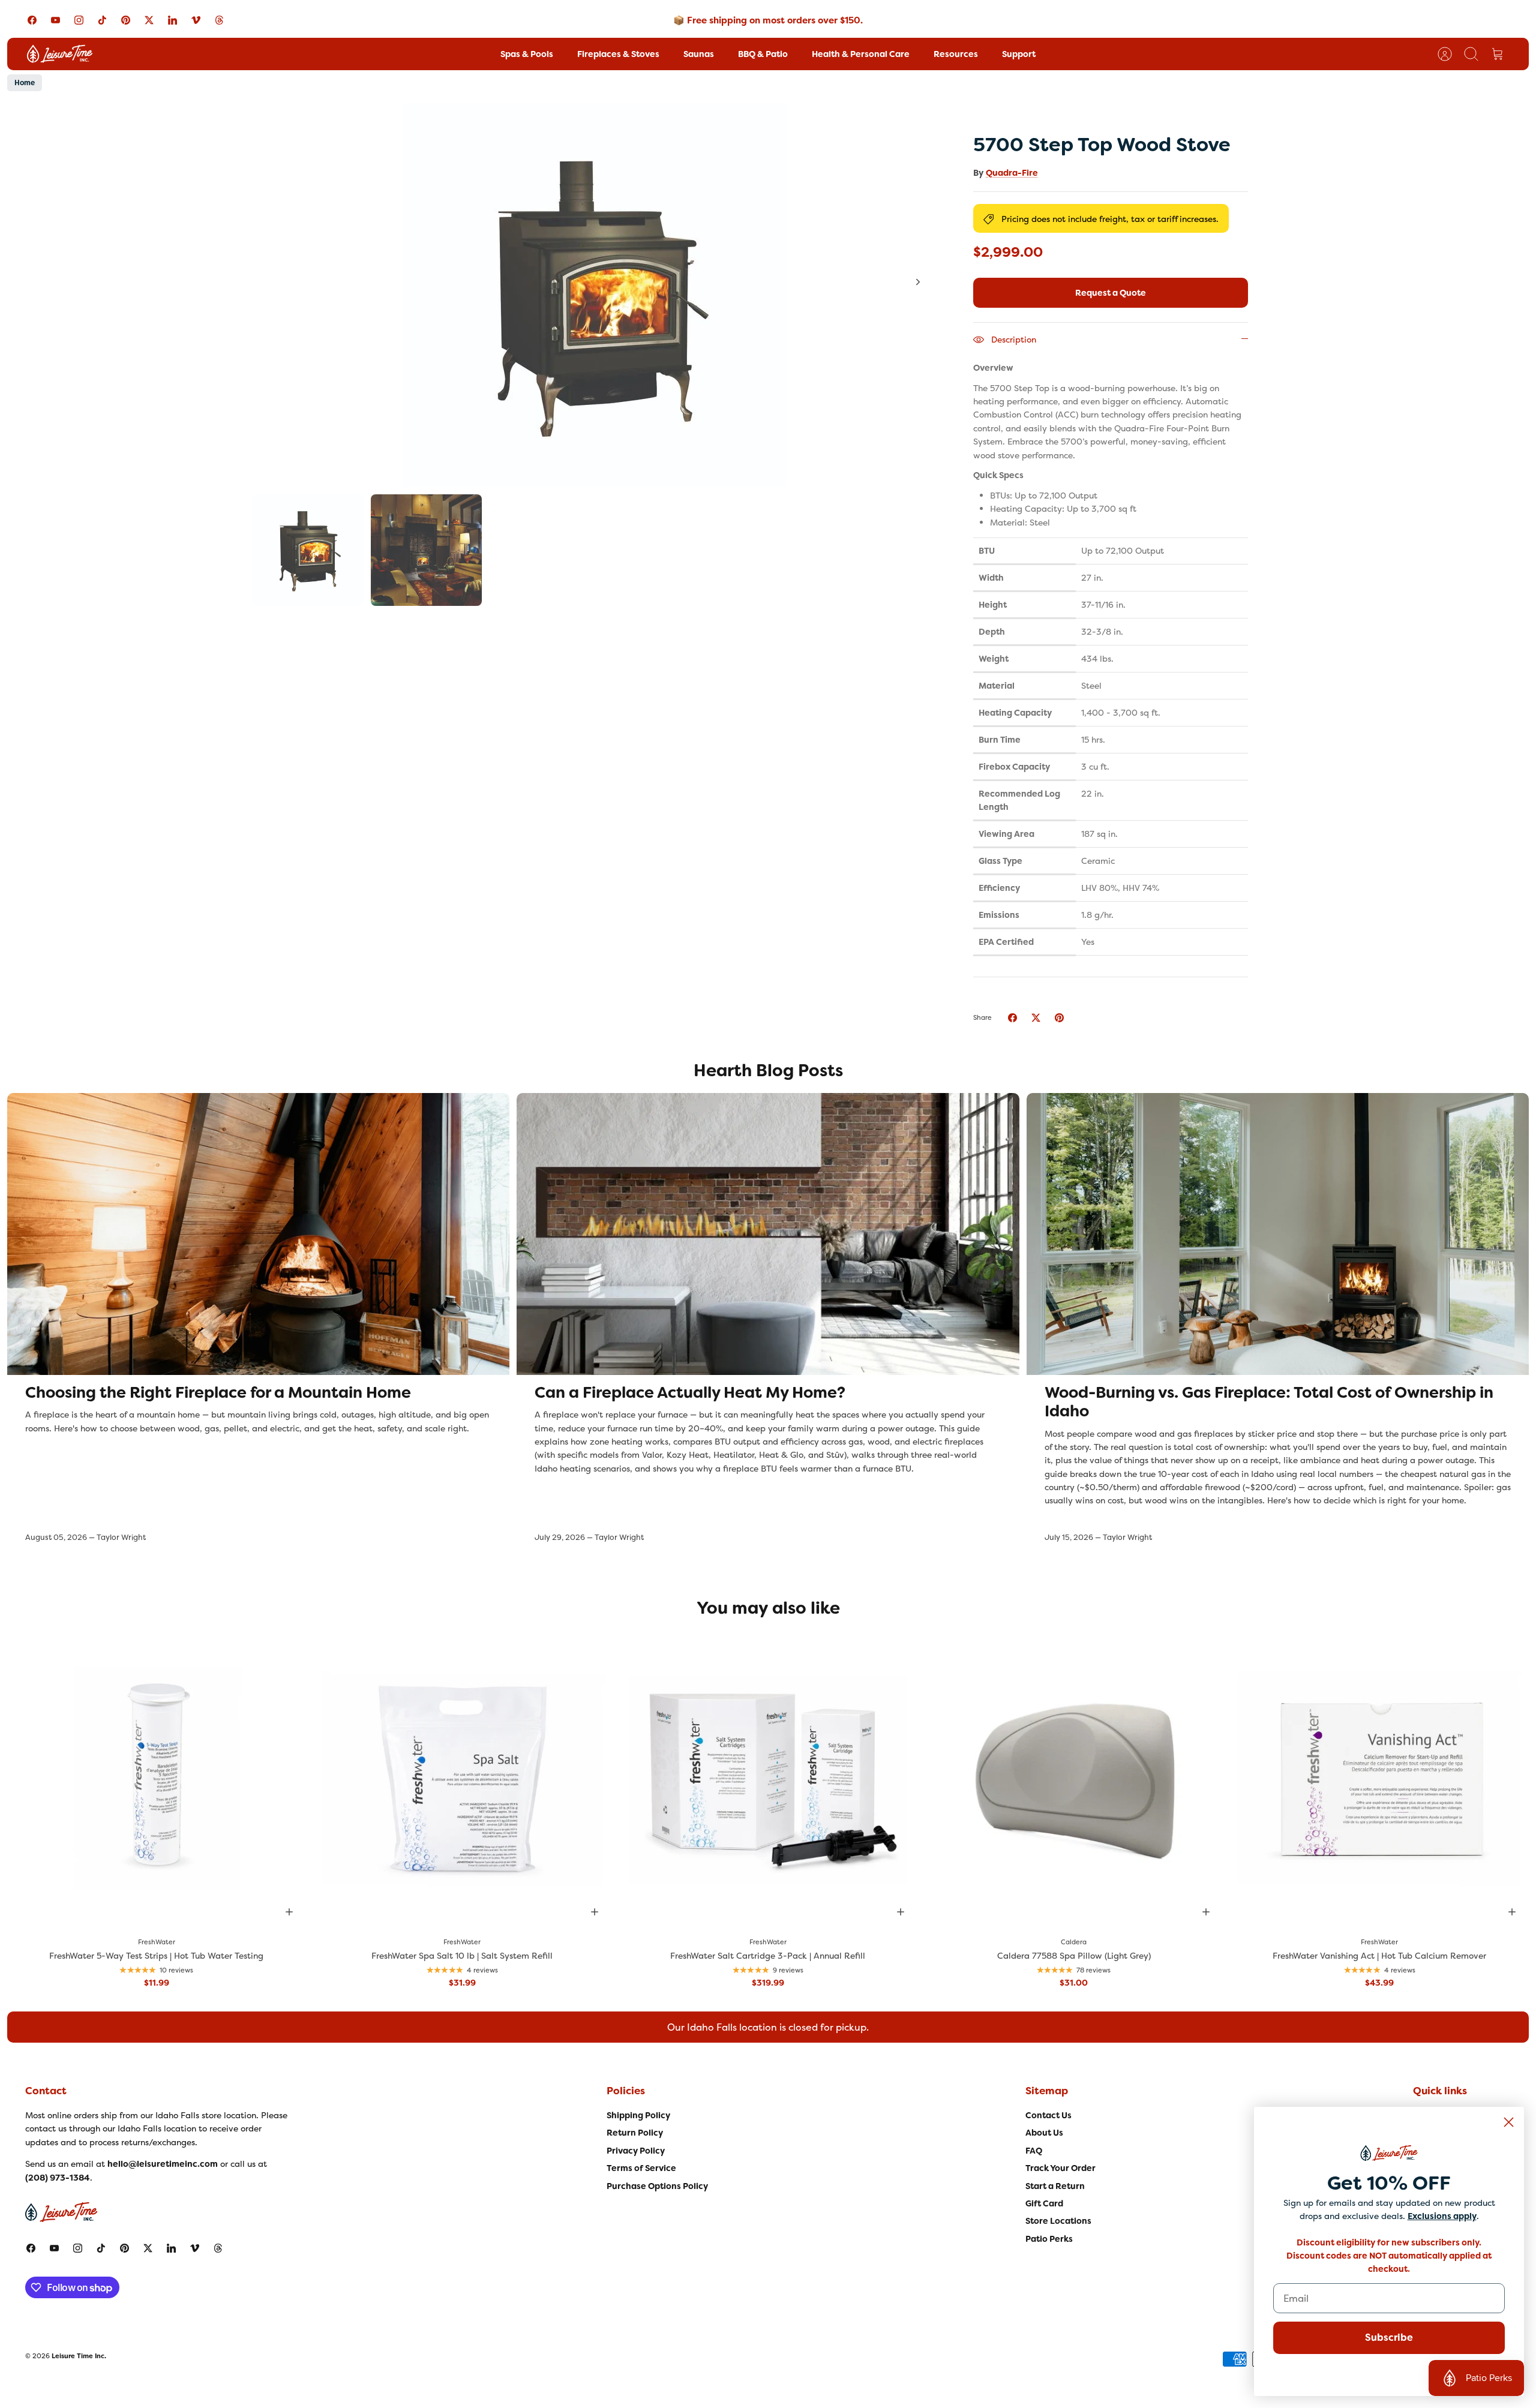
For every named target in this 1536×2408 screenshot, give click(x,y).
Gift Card (1044, 2203)
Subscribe (1389, 2338)
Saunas (699, 54)
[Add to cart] (289, 1912)
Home (25, 83)
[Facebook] (32, 20)
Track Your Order (1060, 2168)
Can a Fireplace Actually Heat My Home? (690, 1392)
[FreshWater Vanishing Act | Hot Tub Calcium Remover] (1379, 1779)
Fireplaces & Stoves (618, 54)
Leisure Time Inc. (79, 2356)
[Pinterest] (126, 20)
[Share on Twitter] (1036, 1018)
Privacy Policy (636, 2151)
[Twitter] (149, 20)
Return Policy (635, 2133)
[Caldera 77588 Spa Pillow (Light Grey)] (1074, 1779)
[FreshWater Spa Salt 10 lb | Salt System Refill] (463, 1779)
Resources (956, 54)
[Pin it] (1059, 1018)
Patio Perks (1049, 2239)
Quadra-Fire (1012, 173)
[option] (595, 295)
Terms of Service (641, 2168)
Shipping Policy (638, 2115)
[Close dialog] (1509, 2122)
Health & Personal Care (861, 54)
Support (1019, 54)
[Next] (918, 282)
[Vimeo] (196, 20)
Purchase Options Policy (657, 2186)
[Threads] (219, 20)
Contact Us (1048, 2115)
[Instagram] (79, 20)
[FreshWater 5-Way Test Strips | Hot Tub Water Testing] (157, 1779)
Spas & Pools (527, 54)
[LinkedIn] (172, 20)
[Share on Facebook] (1012, 1018)
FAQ (1034, 2151)
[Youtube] (55, 20)
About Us (1044, 2133)
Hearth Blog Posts (768, 1071)
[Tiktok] (102, 20)
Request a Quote (1111, 293)
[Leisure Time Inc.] (60, 54)
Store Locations (1058, 2221)
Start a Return (1055, 2186)
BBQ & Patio (763, 54)
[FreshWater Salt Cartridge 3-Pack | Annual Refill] (768, 1779)
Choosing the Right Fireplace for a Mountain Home (218, 1392)
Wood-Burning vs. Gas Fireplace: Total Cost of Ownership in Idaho (1269, 1402)
